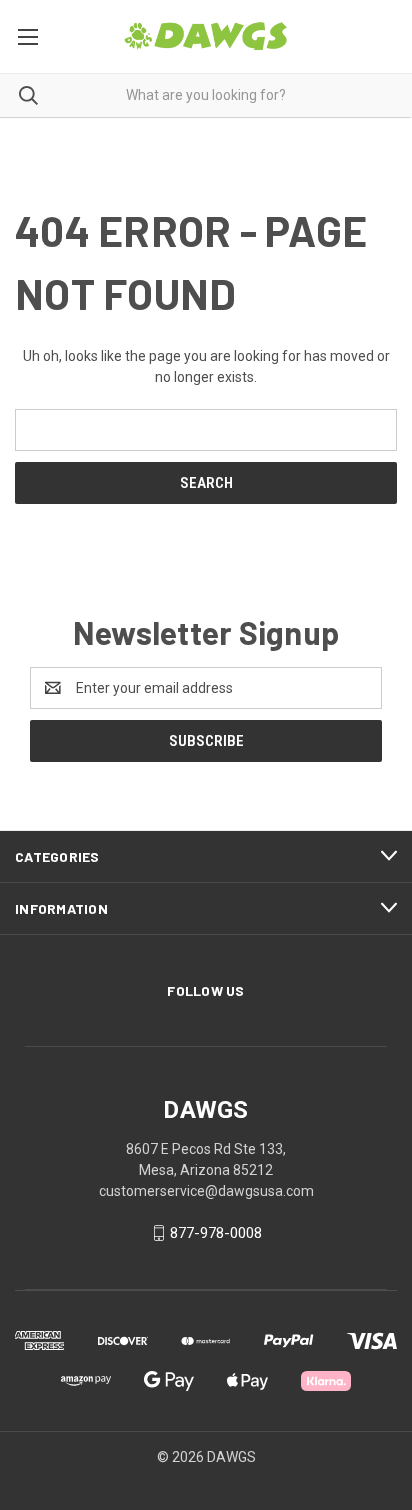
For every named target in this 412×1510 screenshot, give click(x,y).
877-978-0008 (216, 1233)
